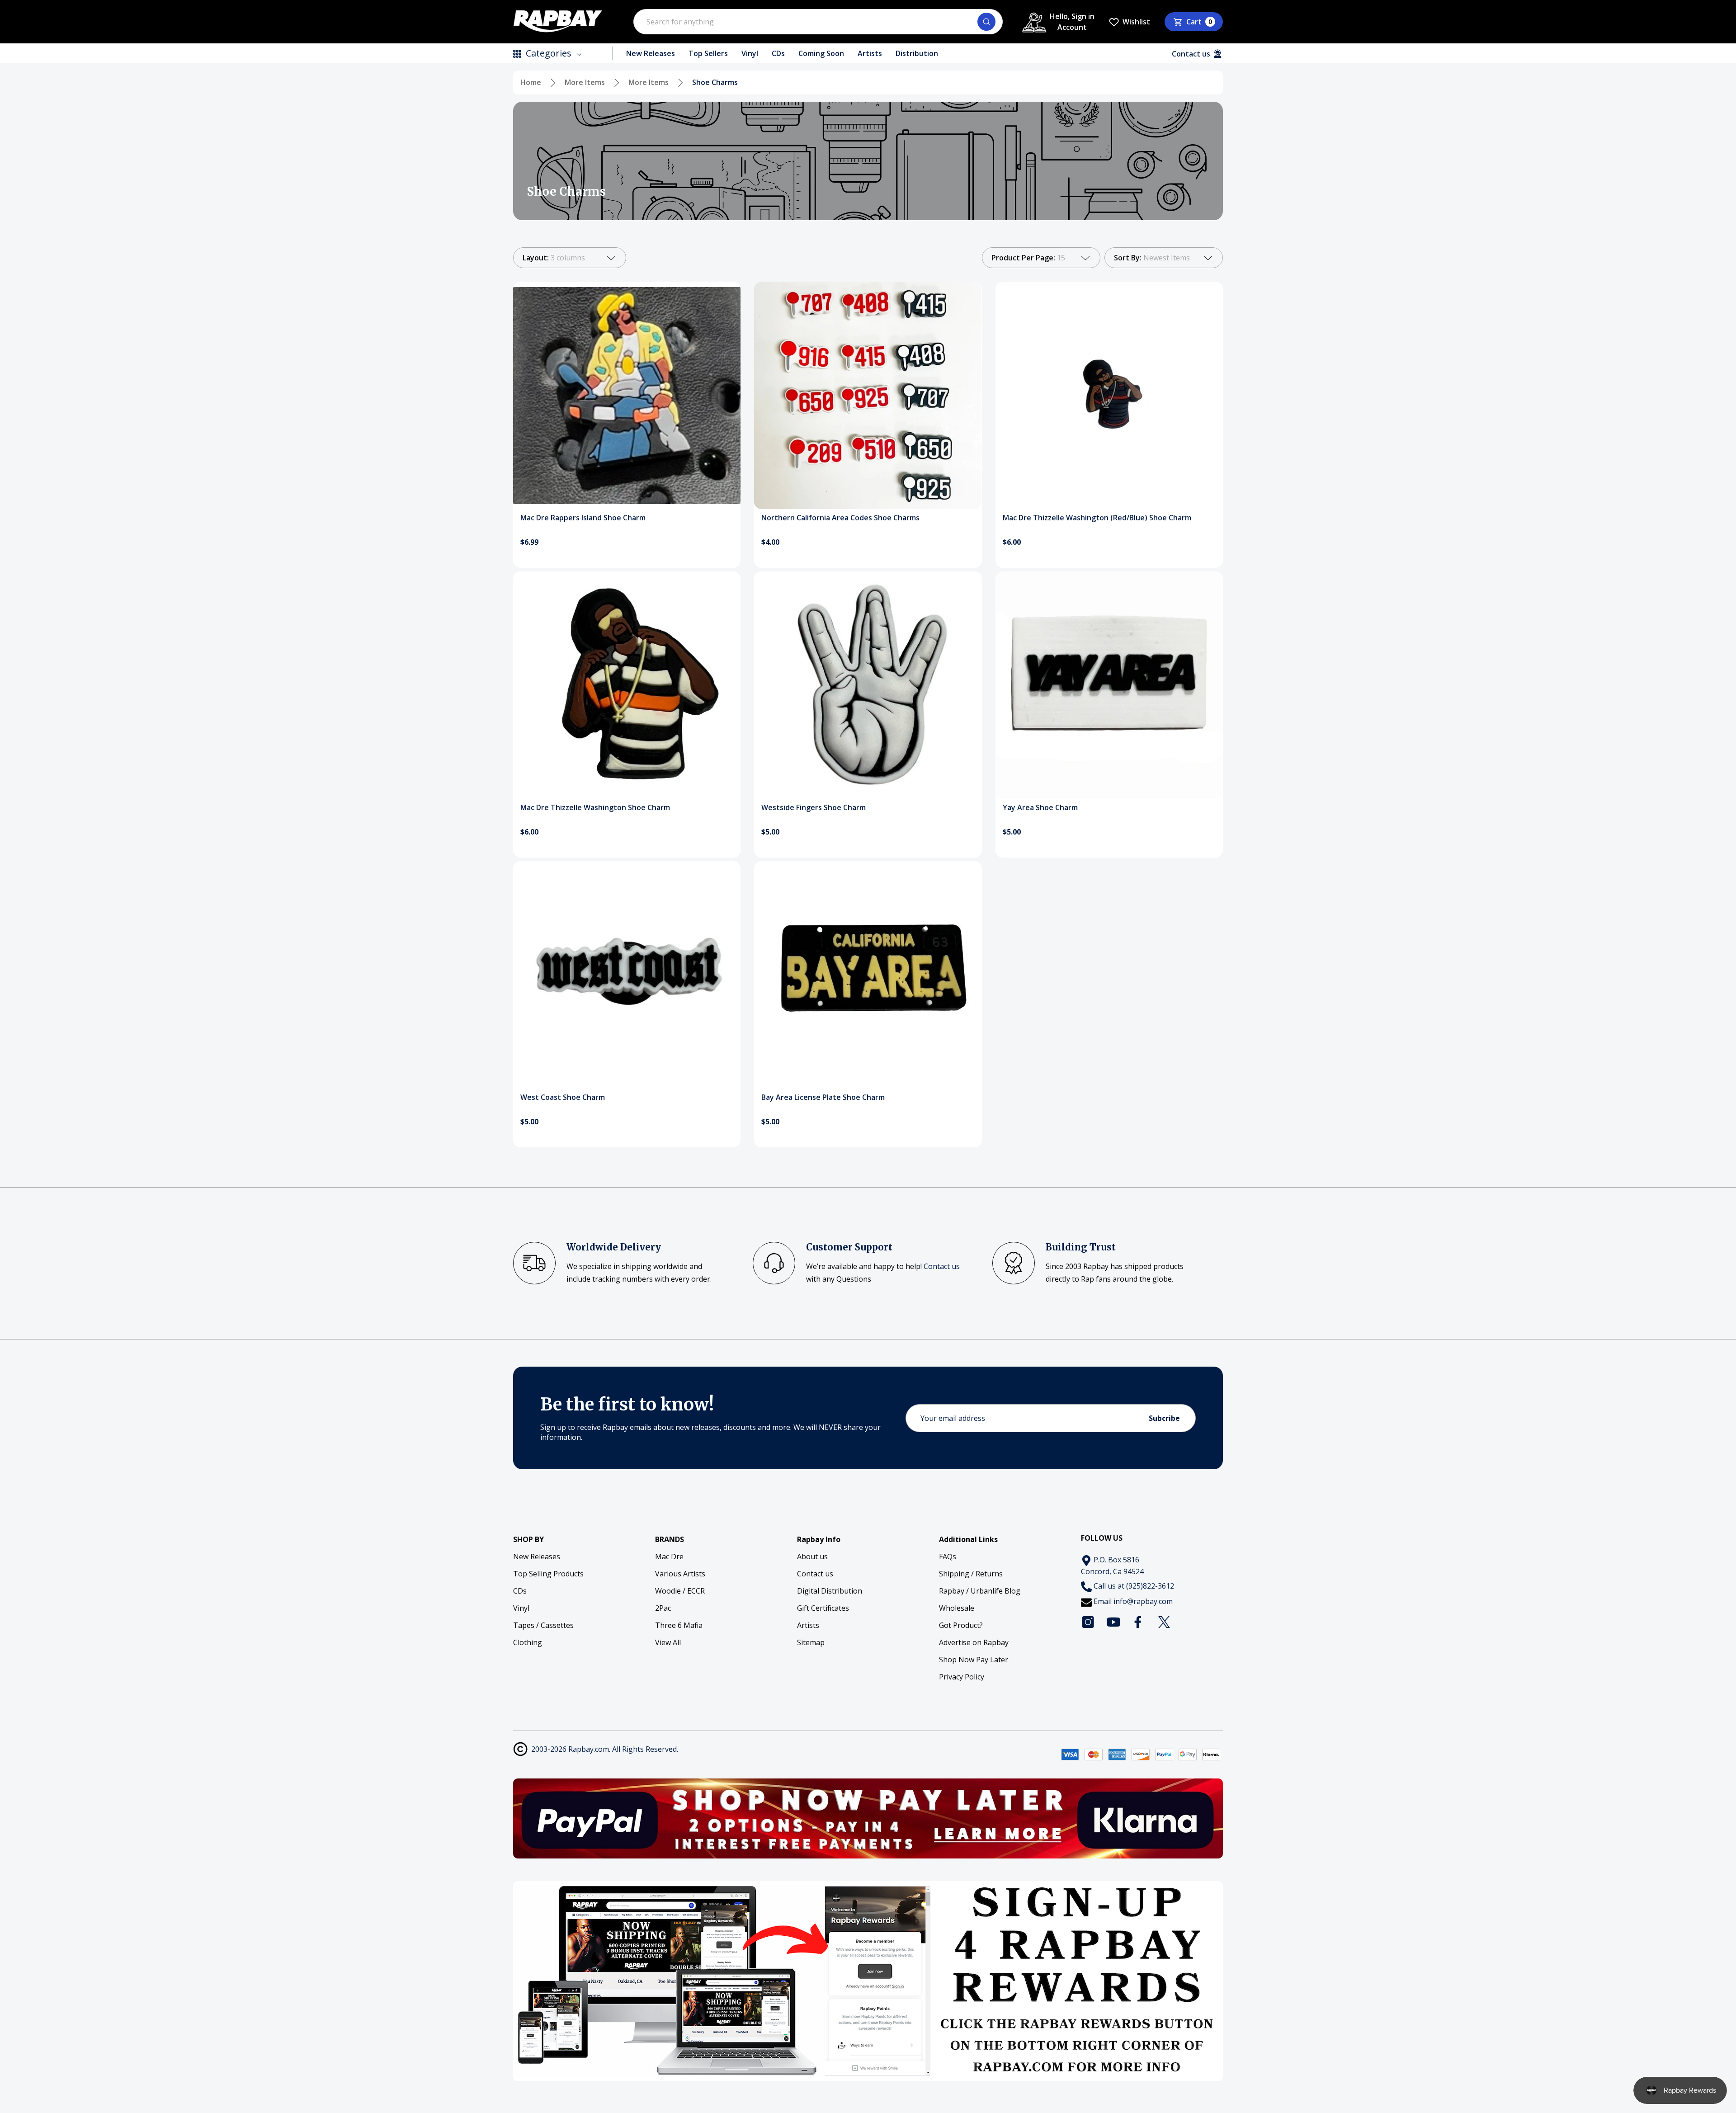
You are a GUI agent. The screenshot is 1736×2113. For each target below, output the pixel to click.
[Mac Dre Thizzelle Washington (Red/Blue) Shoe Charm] (1109, 395)
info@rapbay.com (1143, 1601)
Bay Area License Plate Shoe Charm (823, 1097)
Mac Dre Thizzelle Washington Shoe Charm (595, 807)
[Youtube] (1113, 1622)
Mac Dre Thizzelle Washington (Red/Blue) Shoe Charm (1097, 518)
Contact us (942, 1266)
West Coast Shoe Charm (563, 1097)
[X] (1164, 1622)
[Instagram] (1088, 1622)
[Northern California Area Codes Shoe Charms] (868, 395)
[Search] (986, 22)
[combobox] (818, 22)
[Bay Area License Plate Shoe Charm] (868, 975)
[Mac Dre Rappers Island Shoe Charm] (627, 395)
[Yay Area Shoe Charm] (1109, 685)
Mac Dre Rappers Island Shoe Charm (583, 518)
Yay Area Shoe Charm (1040, 807)
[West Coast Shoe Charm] (627, 975)
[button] (868, 1818)
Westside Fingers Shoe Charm (814, 807)
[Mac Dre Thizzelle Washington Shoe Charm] (627, 685)
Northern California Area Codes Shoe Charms (840, 518)
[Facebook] (1139, 1622)
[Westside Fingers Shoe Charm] (868, 685)
